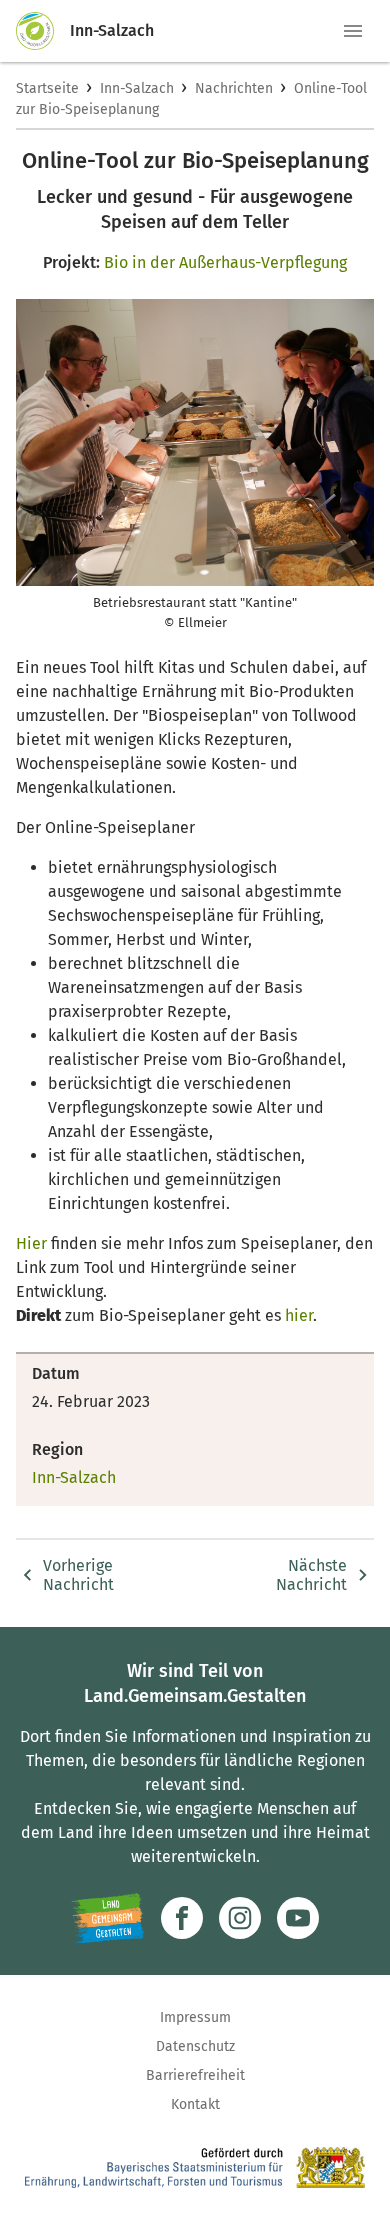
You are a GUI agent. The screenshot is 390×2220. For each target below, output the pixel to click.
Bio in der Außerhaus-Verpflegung (225, 262)
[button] (353, 31)
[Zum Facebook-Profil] (182, 1918)
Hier (33, 1243)
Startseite (47, 88)
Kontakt (195, 2104)
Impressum (195, 2017)
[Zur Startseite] (43, 31)
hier (299, 1315)
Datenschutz (195, 2046)
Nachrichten (234, 88)
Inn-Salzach (137, 88)
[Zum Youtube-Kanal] (298, 1918)
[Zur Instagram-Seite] (240, 1918)
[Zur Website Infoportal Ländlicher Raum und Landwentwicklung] (107, 1918)
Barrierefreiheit (195, 2075)
